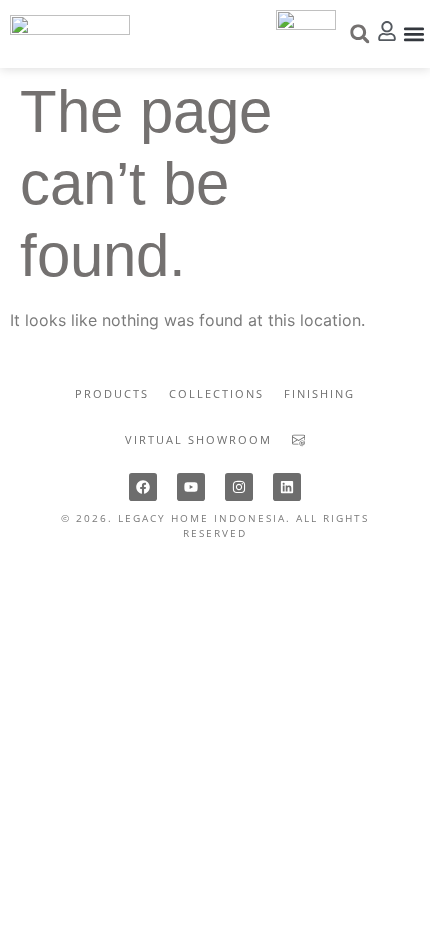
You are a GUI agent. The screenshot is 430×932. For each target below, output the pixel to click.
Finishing (319, 393)
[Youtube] (191, 487)
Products (112, 393)
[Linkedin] (287, 487)
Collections (216, 393)
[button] (413, 33)
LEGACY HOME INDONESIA (202, 518)
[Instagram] (239, 487)
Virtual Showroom (198, 439)
